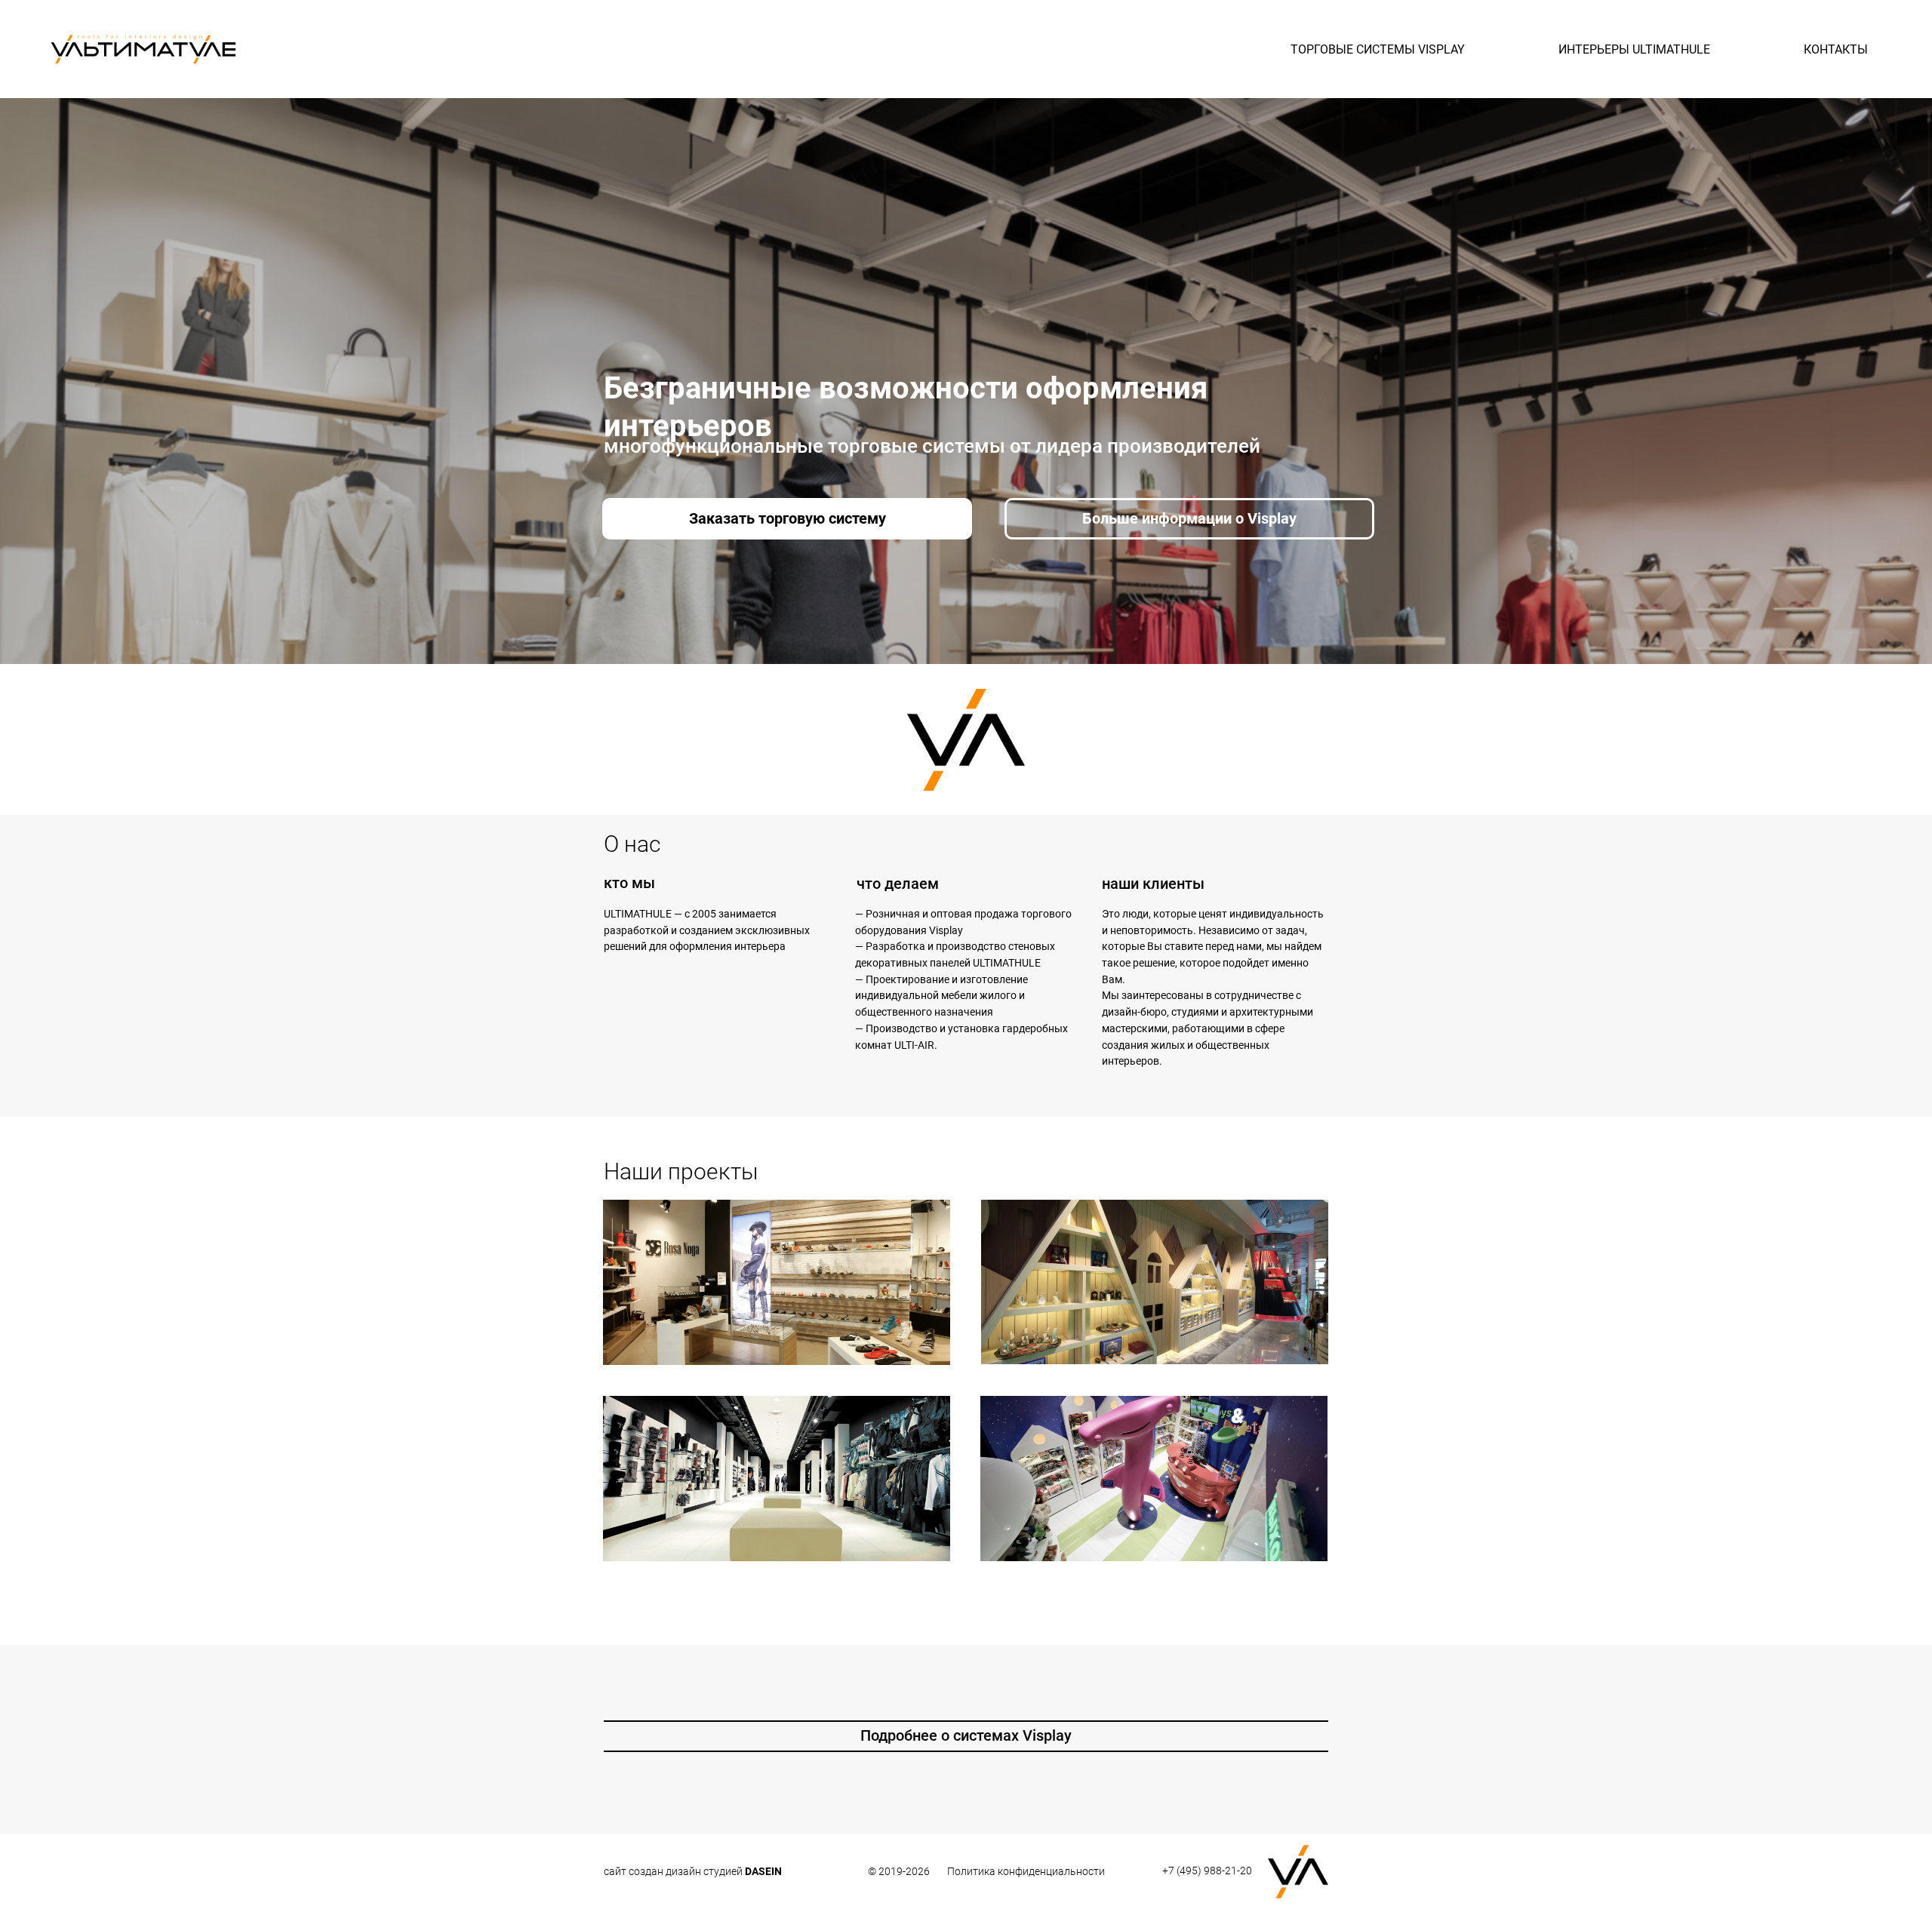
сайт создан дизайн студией (693, 1871)
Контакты (1836, 49)
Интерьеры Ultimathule (1634, 49)
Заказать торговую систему (788, 518)
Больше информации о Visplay (1189, 518)
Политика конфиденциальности (1026, 1871)
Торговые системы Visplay (1378, 49)
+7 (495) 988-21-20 (1207, 1871)
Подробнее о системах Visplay (966, 1735)
